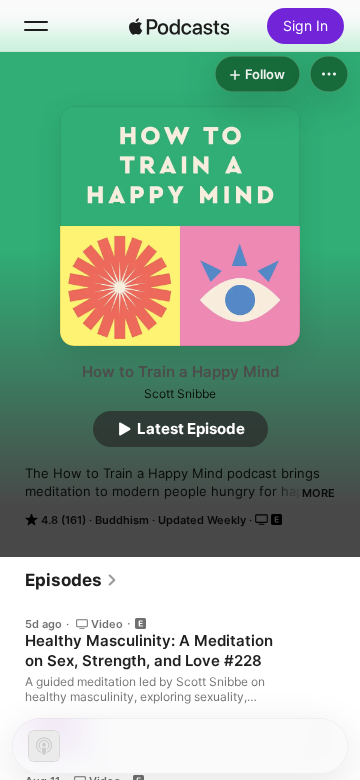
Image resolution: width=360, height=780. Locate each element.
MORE (318, 493)
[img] (179, 26)
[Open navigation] (36, 26)
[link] (71, 580)
